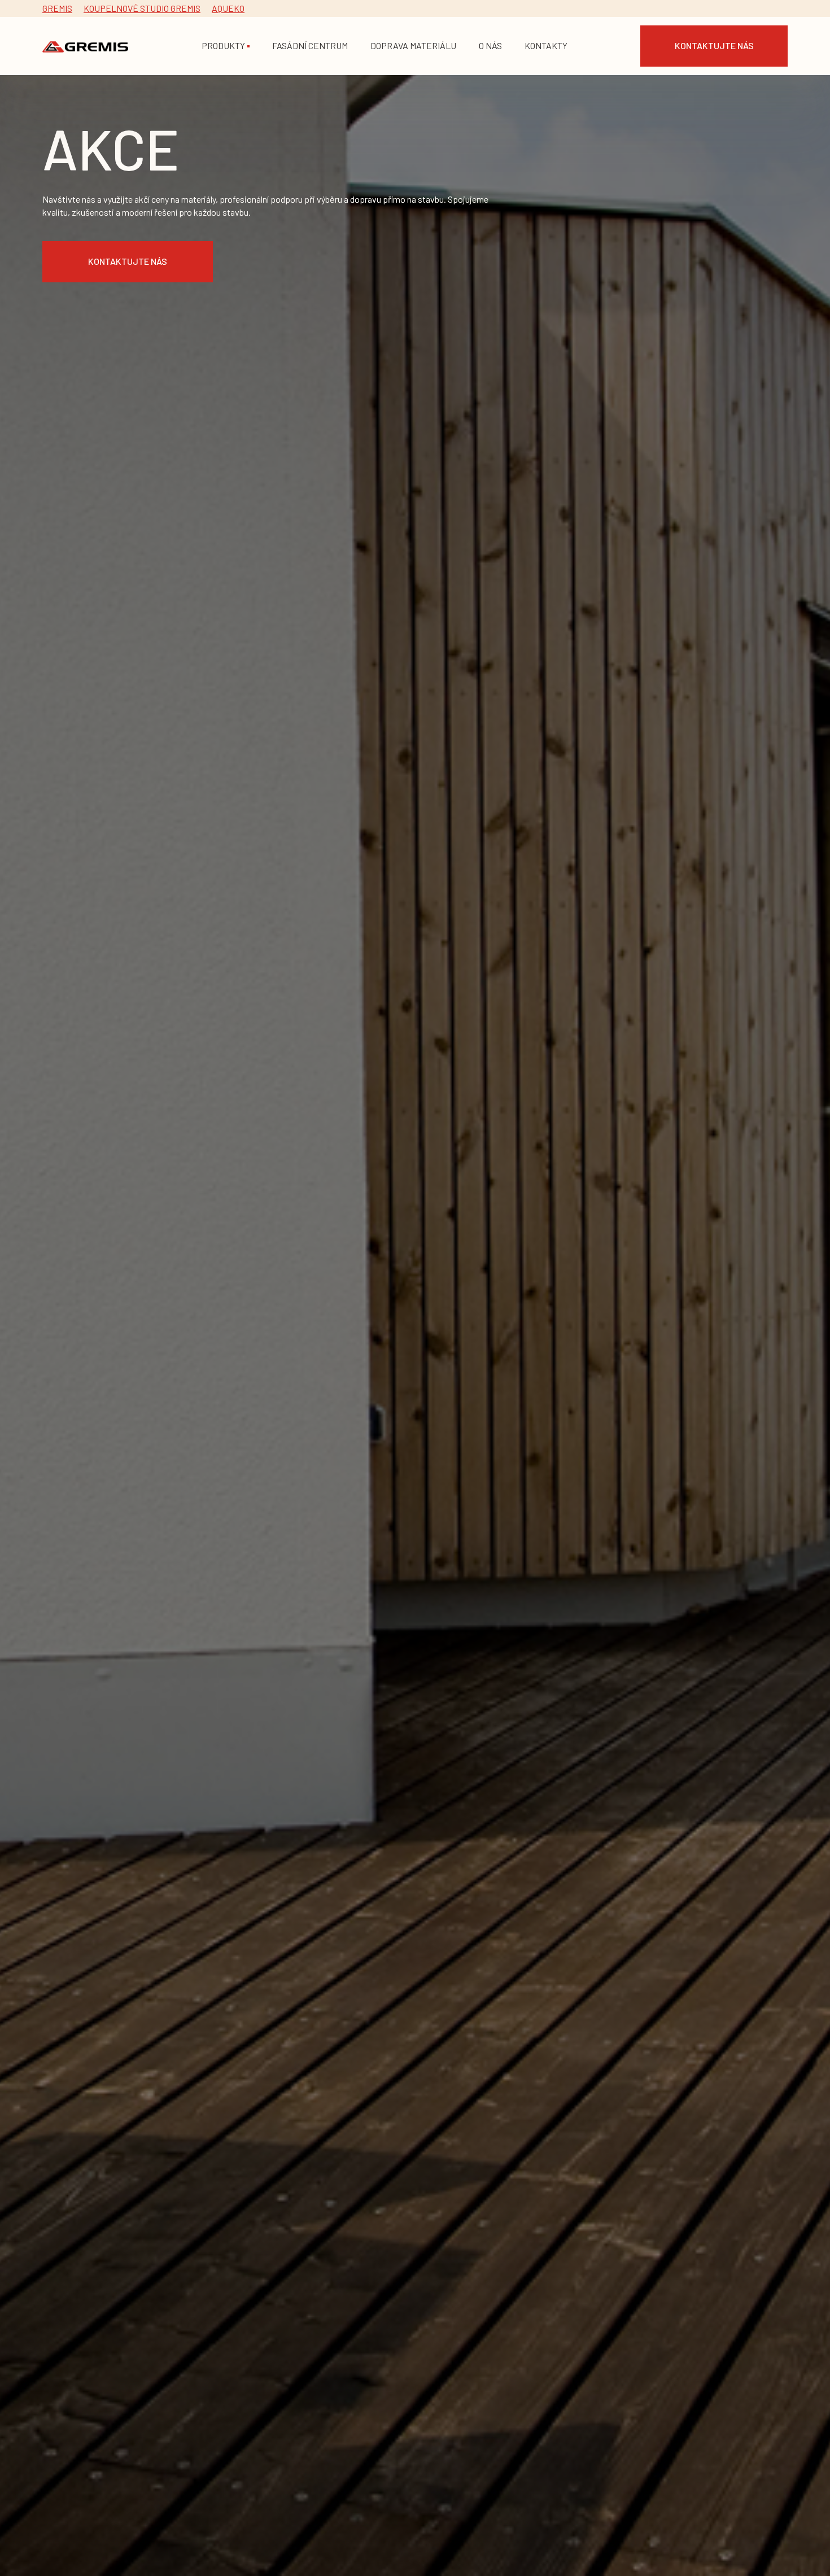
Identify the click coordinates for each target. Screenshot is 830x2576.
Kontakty (546, 45)
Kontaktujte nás (714, 45)
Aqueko (228, 8)
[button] (226, 46)
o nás (490, 45)
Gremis (57, 8)
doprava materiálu (413, 45)
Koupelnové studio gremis (142, 8)
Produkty (223, 45)
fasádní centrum (310, 45)
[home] (85, 46)
